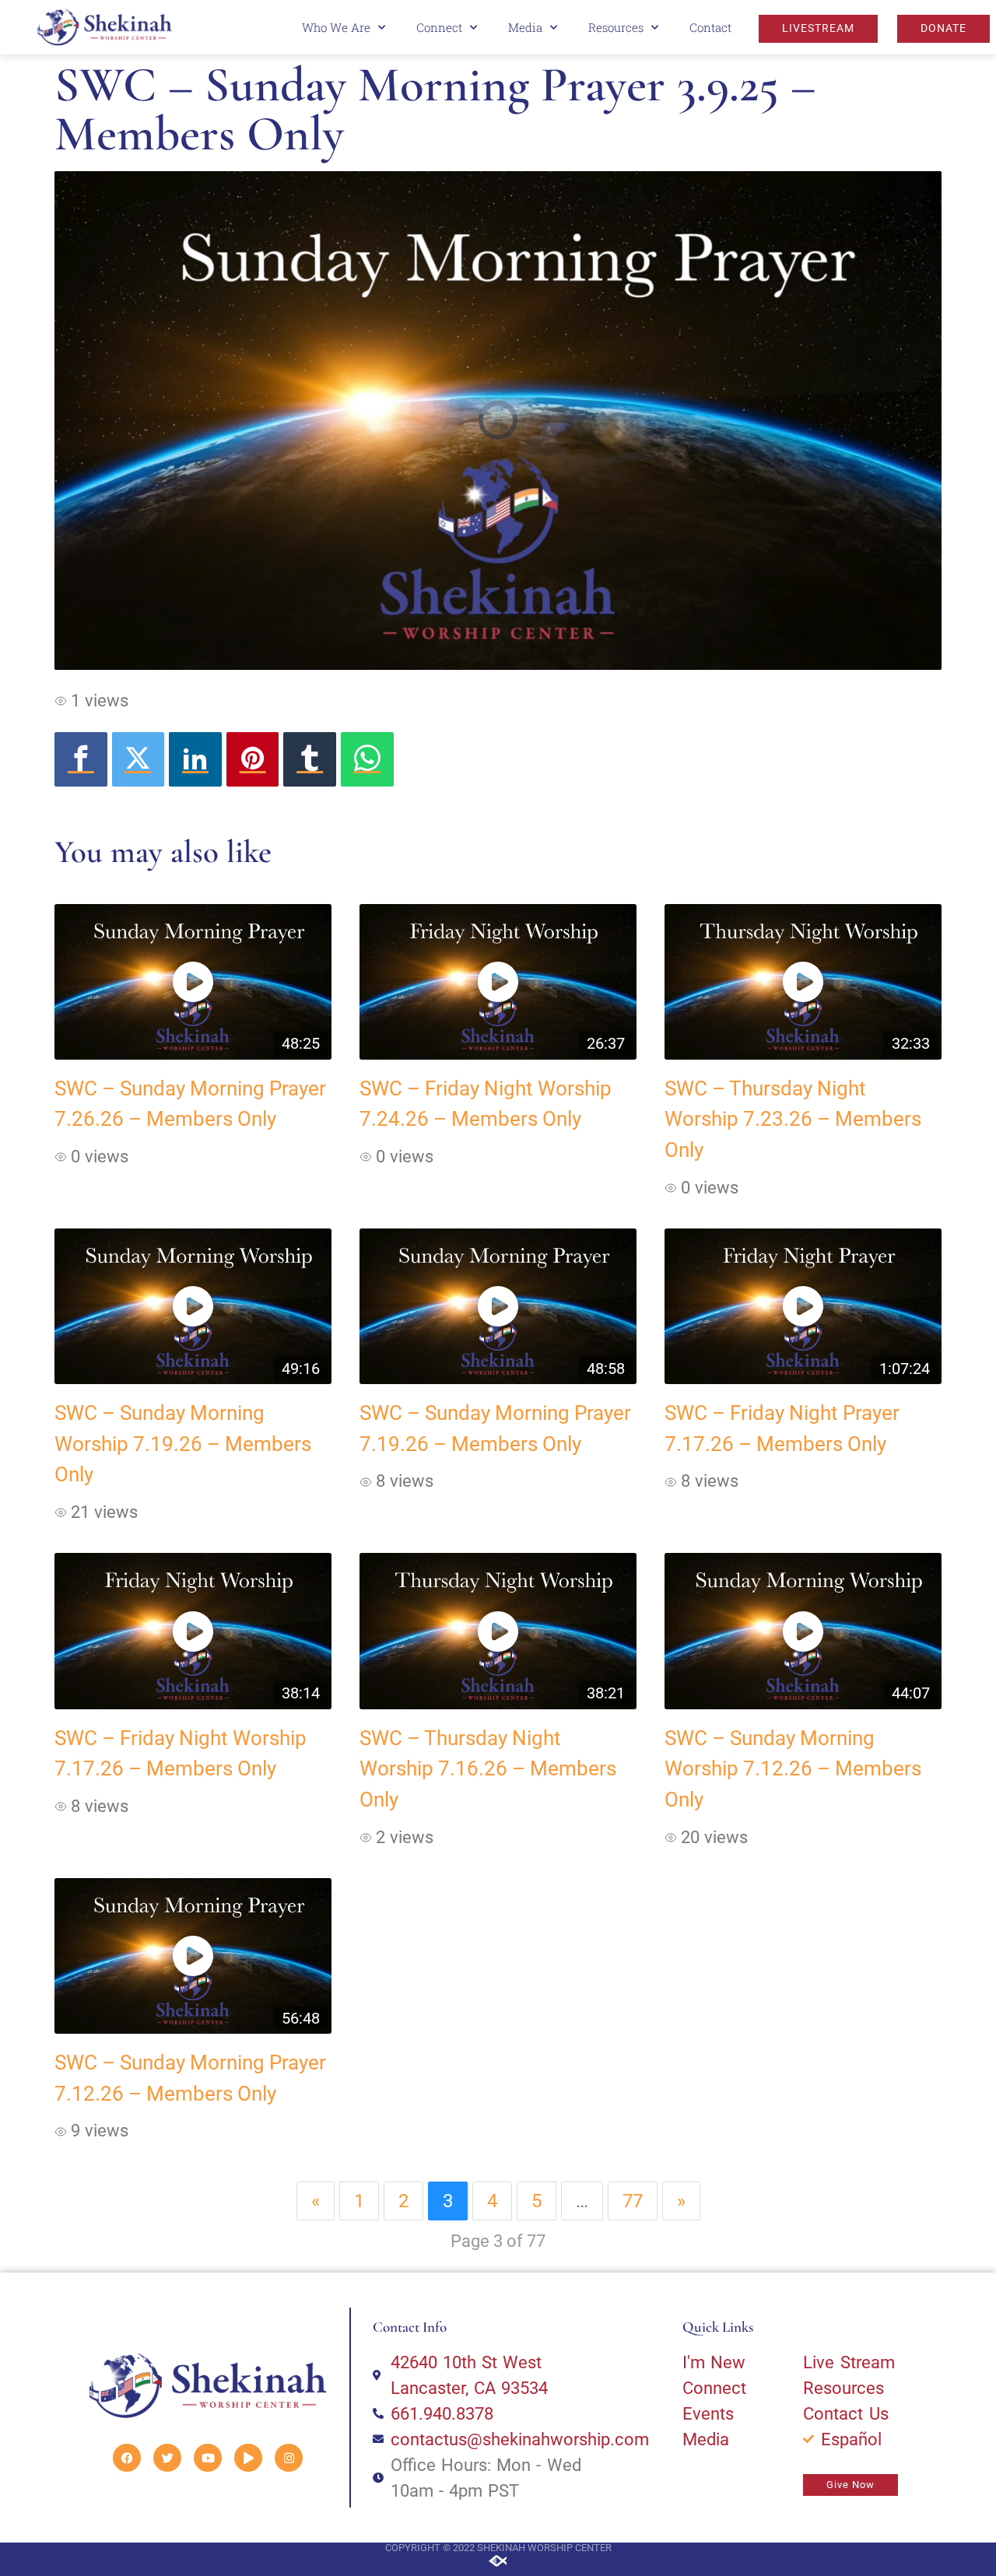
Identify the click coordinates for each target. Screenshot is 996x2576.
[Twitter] (139, 759)
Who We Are (336, 27)
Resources (616, 27)
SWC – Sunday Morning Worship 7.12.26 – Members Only (793, 1769)
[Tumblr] (310, 759)
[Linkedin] (195, 759)
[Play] (248, 2458)
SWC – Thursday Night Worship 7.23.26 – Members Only (793, 1119)
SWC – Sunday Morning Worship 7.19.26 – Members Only (183, 1444)
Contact (710, 27)
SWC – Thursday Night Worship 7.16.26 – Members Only (488, 1769)
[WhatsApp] (367, 759)
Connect (439, 27)
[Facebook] (81, 759)
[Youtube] (208, 2458)
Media (525, 27)
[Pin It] (253, 759)
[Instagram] (289, 2458)
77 (633, 2201)
